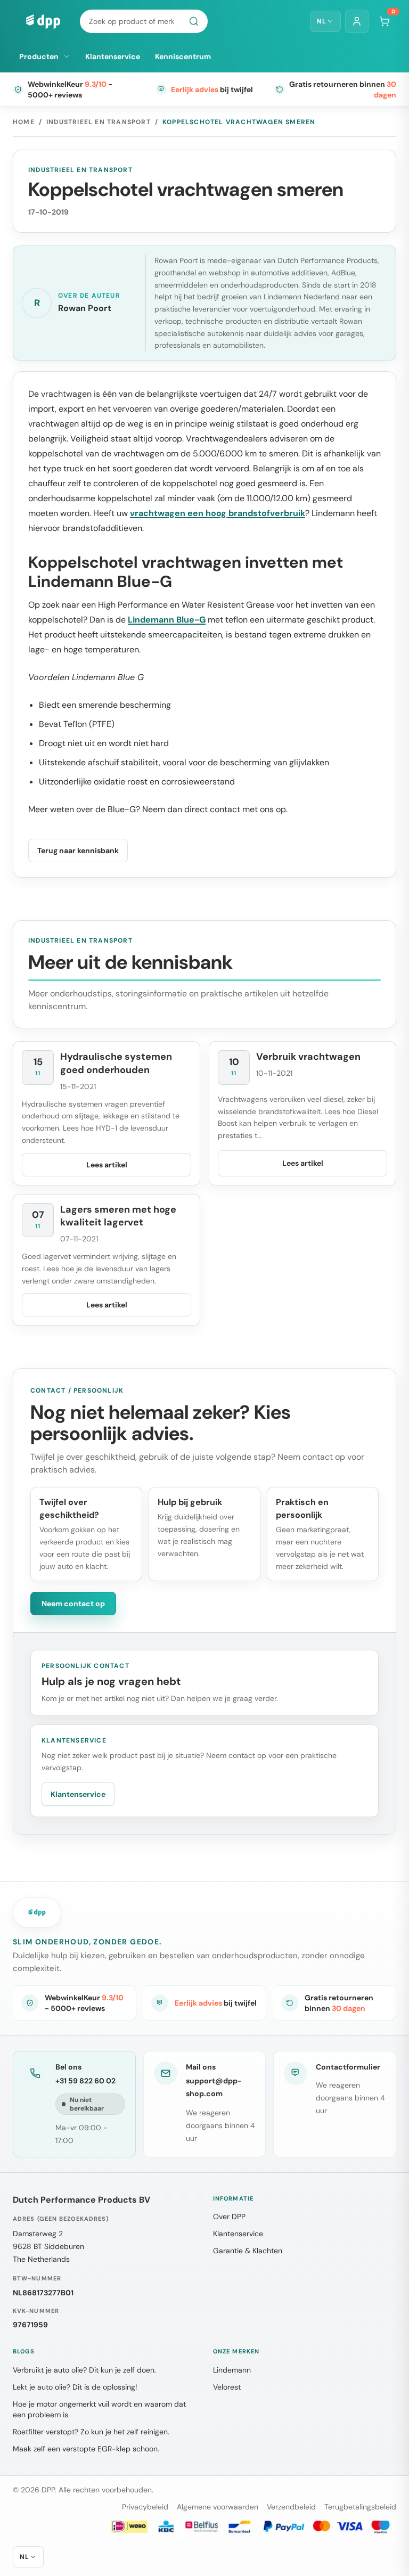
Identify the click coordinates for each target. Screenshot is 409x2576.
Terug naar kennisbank (78, 851)
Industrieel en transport (99, 122)
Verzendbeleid (291, 2507)
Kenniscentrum (183, 56)
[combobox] (144, 21)
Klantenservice (113, 56)
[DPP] (43, 21)
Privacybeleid (145, 2507)
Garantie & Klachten (248, 2251)
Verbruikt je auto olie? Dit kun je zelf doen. (84, 2370)
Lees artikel (107, 1165)
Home (24, 122)
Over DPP (229, 2217)
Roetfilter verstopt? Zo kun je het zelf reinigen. (91, 2432)
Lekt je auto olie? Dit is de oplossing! (75, 2387)
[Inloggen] (357, 21)
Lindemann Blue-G (167, 620)
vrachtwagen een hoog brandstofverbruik (218, 513)
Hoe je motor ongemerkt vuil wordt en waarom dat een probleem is (99, 2409)
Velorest (227, 2387)
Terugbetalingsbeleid (360, 2507)
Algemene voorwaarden (218, 2507)
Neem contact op (73, 1604)
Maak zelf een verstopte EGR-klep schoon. (86, 2449)
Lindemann (232, 2370)
